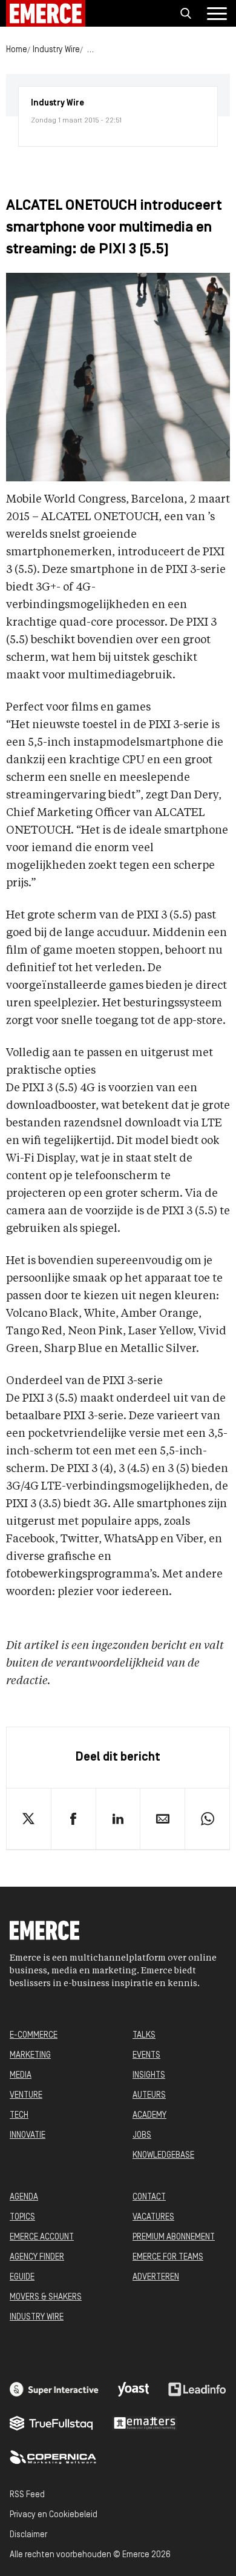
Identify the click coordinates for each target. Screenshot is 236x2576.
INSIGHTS (149, 2076)
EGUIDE (22, 2277)
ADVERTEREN (156, 2277)
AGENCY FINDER (37, 2257)
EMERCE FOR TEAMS (168, 2257)
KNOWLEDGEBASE (163, 2156)
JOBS (142, 2136)
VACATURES (153, 2217)
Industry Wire (56, 50)
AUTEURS (149, 2096)
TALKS (144, 2036)
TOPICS (22, 2217)
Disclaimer (28, 2535)
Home (17, 50)
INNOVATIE (28, 2136)
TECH (19, 2116)
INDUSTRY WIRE (37, 2317)
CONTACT (149, 2197)
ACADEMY (149, 2116)
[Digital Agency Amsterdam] (54, 2389)
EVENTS (146, 2056)
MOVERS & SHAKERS (46, 2297)
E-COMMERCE (34, 2036)
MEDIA (21, 2076)
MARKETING (30, 2056)
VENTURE (26, 2096)
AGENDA (24, 2197)
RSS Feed (27, 2495)
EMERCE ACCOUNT (42, 2237)
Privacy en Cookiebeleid (54, 2515)
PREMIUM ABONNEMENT (174, 2237)
